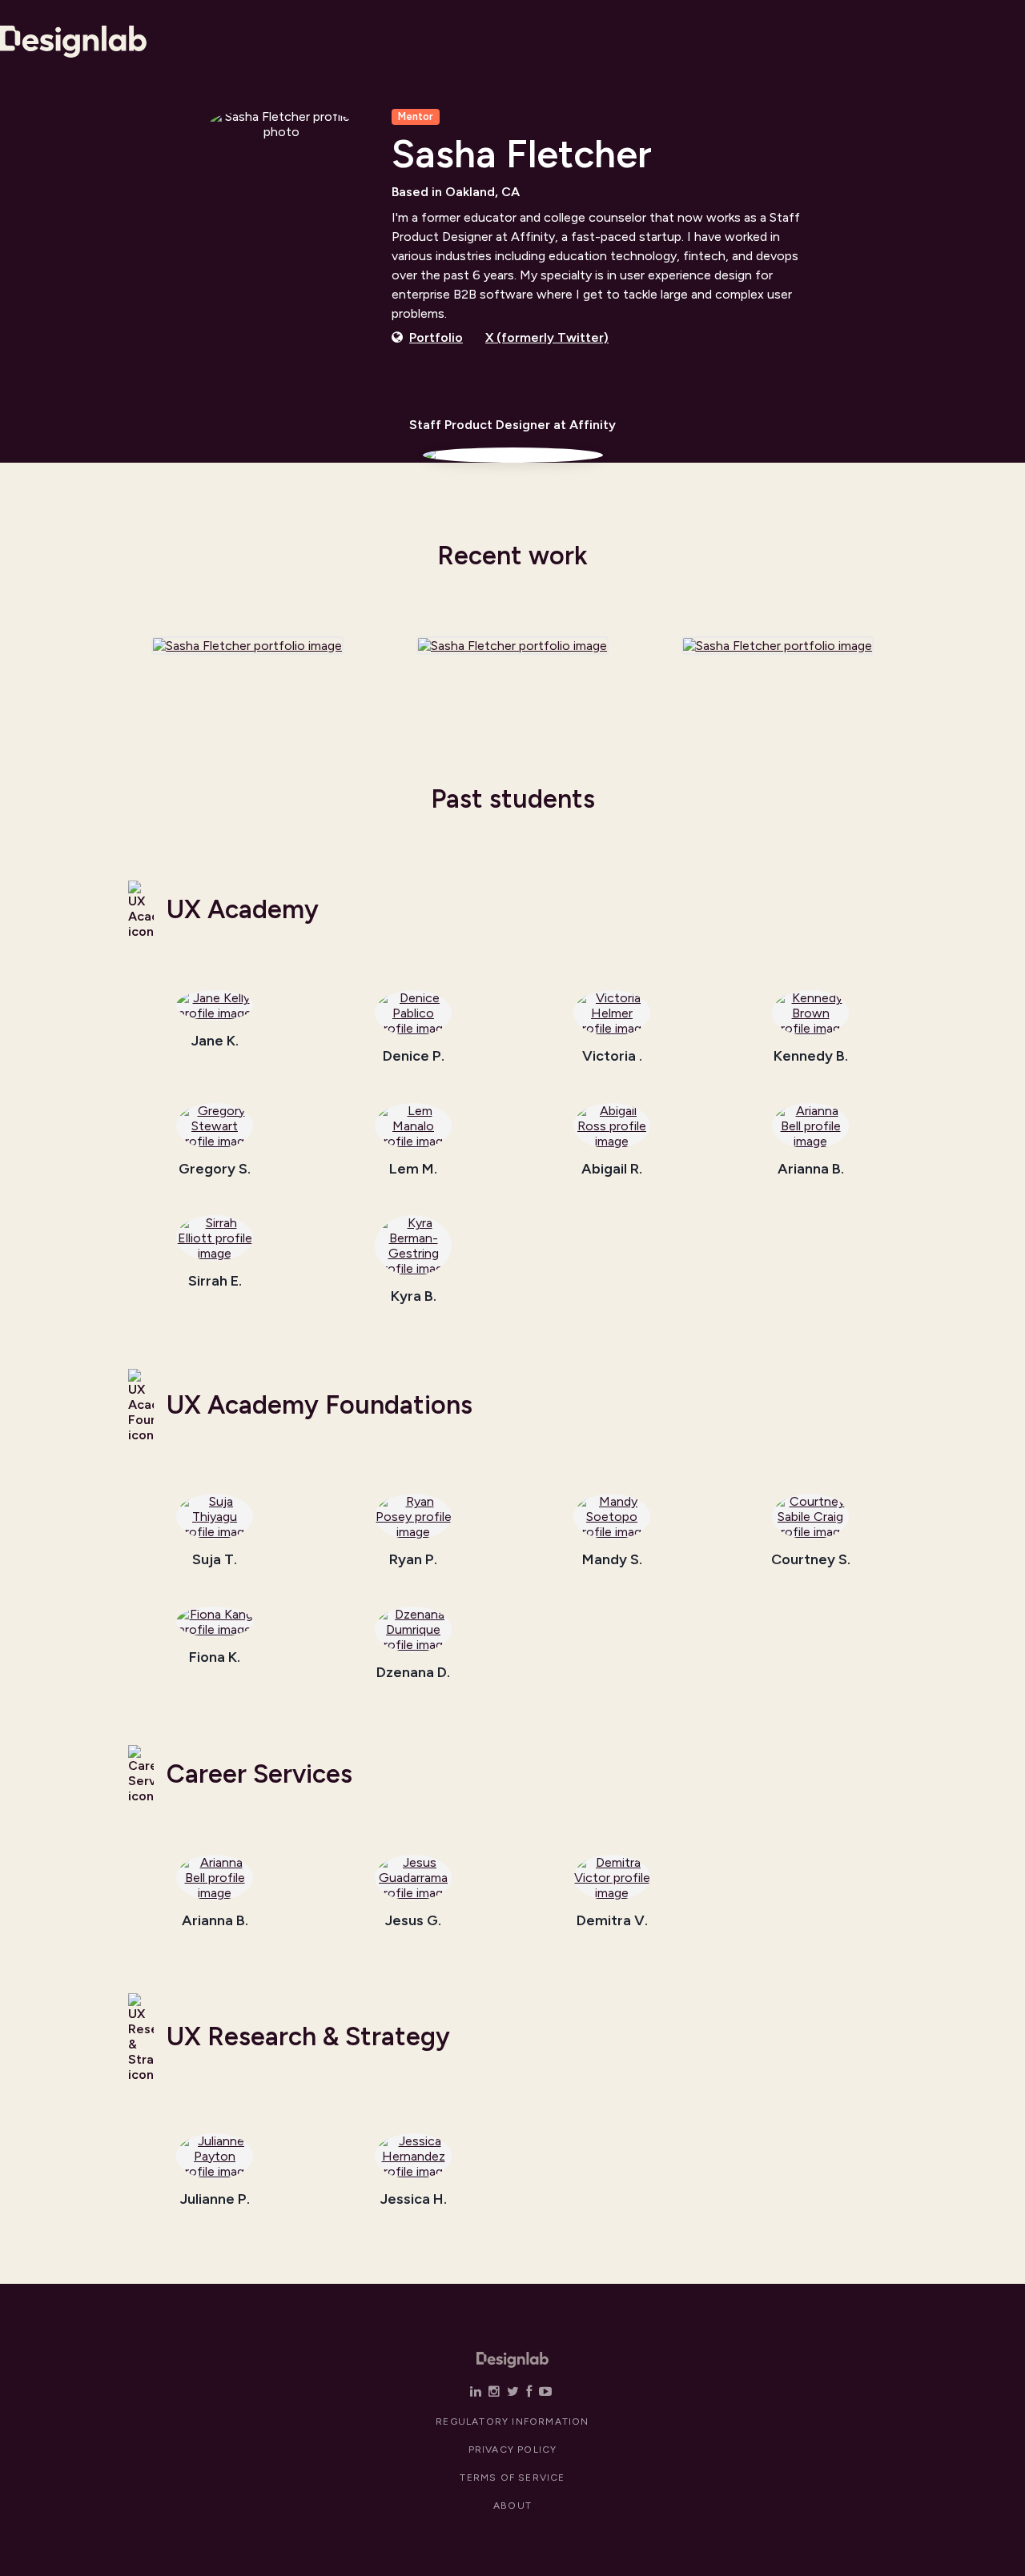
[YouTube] (545, 2391)
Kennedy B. (811, 1057)
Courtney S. (811, 1560)
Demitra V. (612, 1921)
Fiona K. (215, 1658)
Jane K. (215, 1041)
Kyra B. (414, 1297)
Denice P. (414, 1057)
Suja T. (215, 1560)
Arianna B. (811, 1170)
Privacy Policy (513, 2450)
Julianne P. (215, 2200)
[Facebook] (529, 2391)
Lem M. (413, 1170)
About (512, 2506)
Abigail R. (612, 1170)
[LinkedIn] (476, 2391)
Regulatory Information (512, 2422)
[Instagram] (494, 2391)
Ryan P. (413, 1560)
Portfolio (436, 337)
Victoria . (612, 1057)
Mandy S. (612, 1560)
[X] (513, 2391)
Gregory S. (215, 1170)
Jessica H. (414, 2200)
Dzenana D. (413, 1673)
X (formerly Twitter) (547, 337)
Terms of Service (512, 2478)
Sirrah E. (215, 1282)
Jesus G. (413, 1921)
